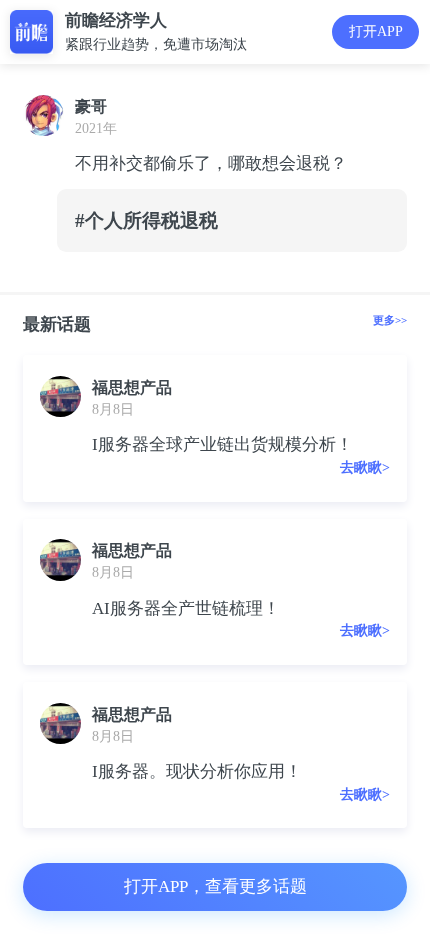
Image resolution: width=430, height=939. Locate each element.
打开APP (376, 31)
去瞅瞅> (365, 467)
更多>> (390, 320)
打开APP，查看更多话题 (215, 886)
